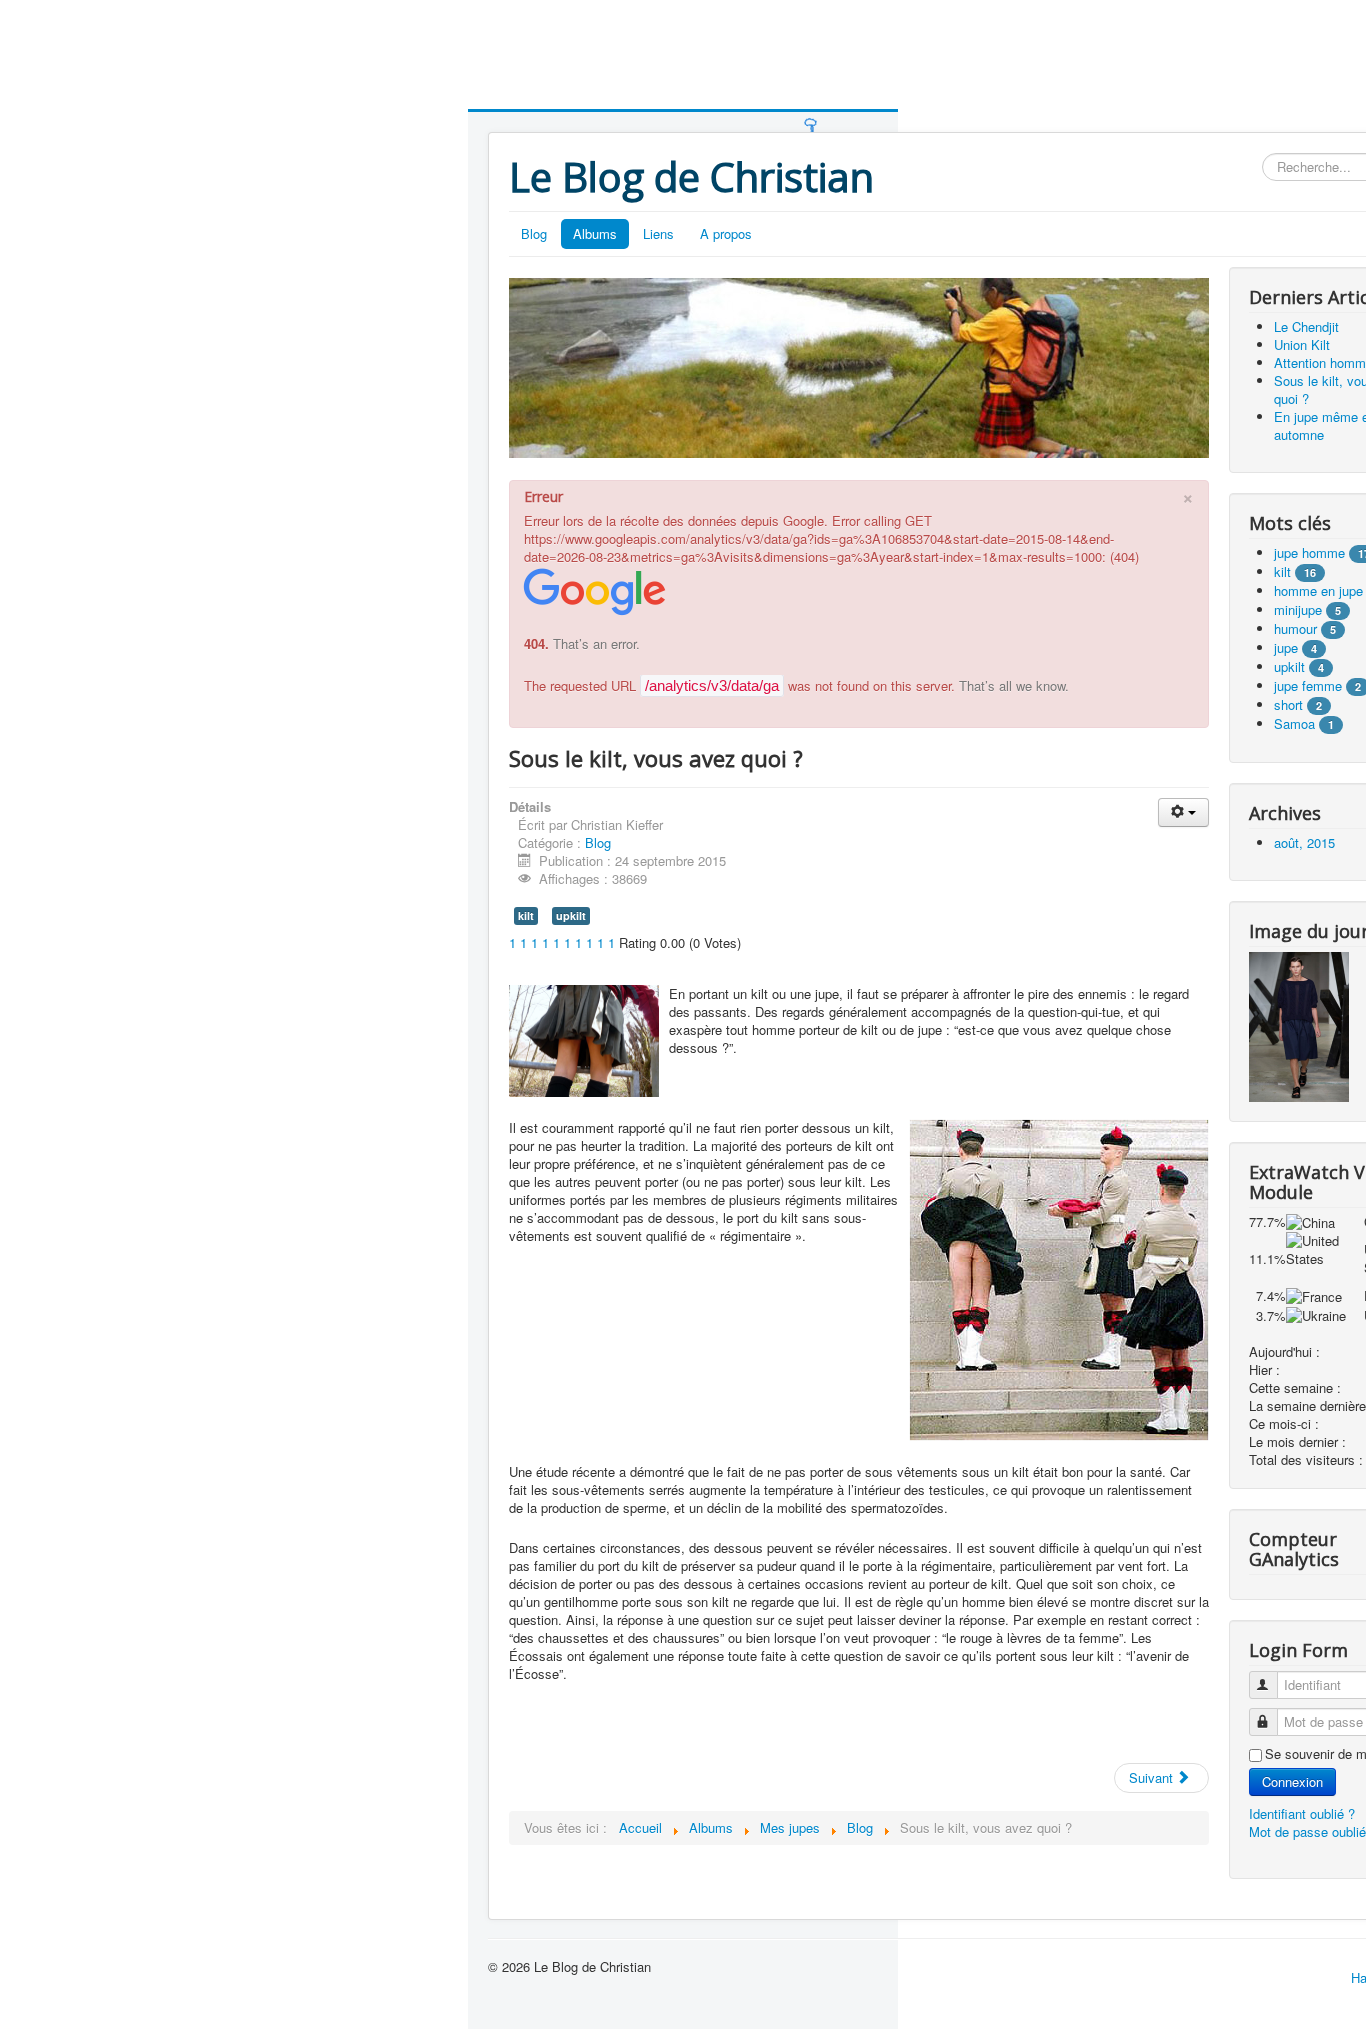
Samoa (1294, 723)
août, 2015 (1304, 842)
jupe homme (1309, 552)
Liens (658, 233)
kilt (526, 915)
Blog (534, 233)
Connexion (1292, 1781)
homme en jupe (1318, 590)
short (1288, 704)
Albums (595, 233)
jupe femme (1308, 685)
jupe (1286, 647)
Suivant (1153, 1777)
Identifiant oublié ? (1302, 1813)
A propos (726, 233)
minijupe (1298, 609)
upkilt (571, 915)
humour (1295, 628)
